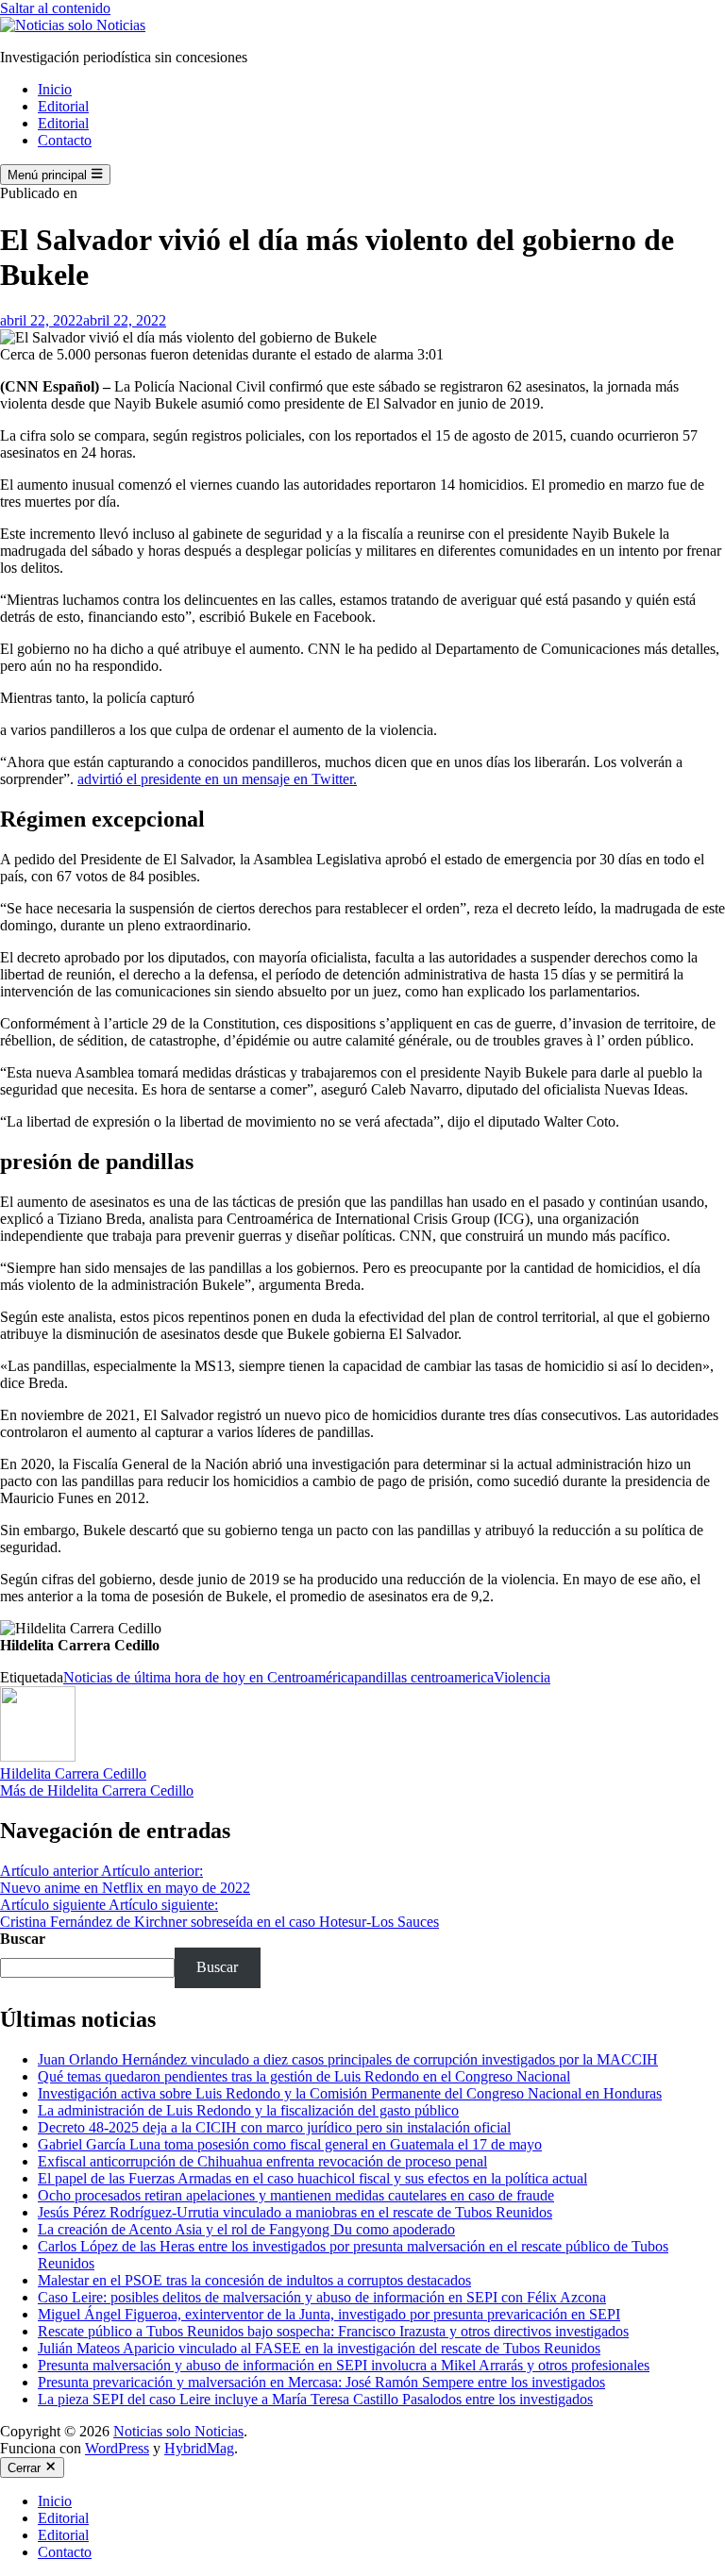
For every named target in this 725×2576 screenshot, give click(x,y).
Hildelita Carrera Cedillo (73, 1773)
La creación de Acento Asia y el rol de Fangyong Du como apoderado (246, 2229)
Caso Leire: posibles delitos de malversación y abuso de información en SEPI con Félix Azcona (322, 2297)
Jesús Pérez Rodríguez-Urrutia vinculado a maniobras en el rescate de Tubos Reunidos (295, 2212)
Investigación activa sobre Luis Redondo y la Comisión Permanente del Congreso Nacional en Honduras (350, 2093)
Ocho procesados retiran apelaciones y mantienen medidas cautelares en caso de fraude (296, 2195)
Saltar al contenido (55, 8)
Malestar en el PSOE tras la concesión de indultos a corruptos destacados (254, 2280)
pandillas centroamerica (424, 1677)
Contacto (65, 140)
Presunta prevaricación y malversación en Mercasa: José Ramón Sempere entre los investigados (321, 2382)
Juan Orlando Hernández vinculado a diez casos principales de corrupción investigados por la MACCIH (348, 2059)
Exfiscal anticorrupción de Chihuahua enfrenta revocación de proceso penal (262, 2161)
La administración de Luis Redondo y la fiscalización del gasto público (248, 2110)
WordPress (117, 2448)
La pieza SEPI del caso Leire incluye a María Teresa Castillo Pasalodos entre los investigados (315, 2399)
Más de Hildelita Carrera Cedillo (97, 1790)
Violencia (522, 1677)
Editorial (63, 106)
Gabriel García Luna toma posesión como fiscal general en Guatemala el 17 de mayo (290, 2144)
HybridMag (199, 2448)
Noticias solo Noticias (178, 2431)
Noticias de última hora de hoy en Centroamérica (209, 1677)
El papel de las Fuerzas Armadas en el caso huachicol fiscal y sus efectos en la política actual (312, 2178)
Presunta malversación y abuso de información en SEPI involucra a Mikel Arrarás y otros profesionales (344, 2365)
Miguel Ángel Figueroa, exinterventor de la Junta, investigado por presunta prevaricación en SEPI (329, 2314)
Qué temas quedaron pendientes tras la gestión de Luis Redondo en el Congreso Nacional (304, 2076)
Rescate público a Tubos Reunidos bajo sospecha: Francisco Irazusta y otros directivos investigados (333, 2331)
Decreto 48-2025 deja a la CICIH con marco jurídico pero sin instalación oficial (274, 2127)
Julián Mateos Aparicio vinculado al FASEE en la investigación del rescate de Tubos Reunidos (319, 2348)
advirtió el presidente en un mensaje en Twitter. (217, 779)
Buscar (23, 1939)
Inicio (55, 89)
